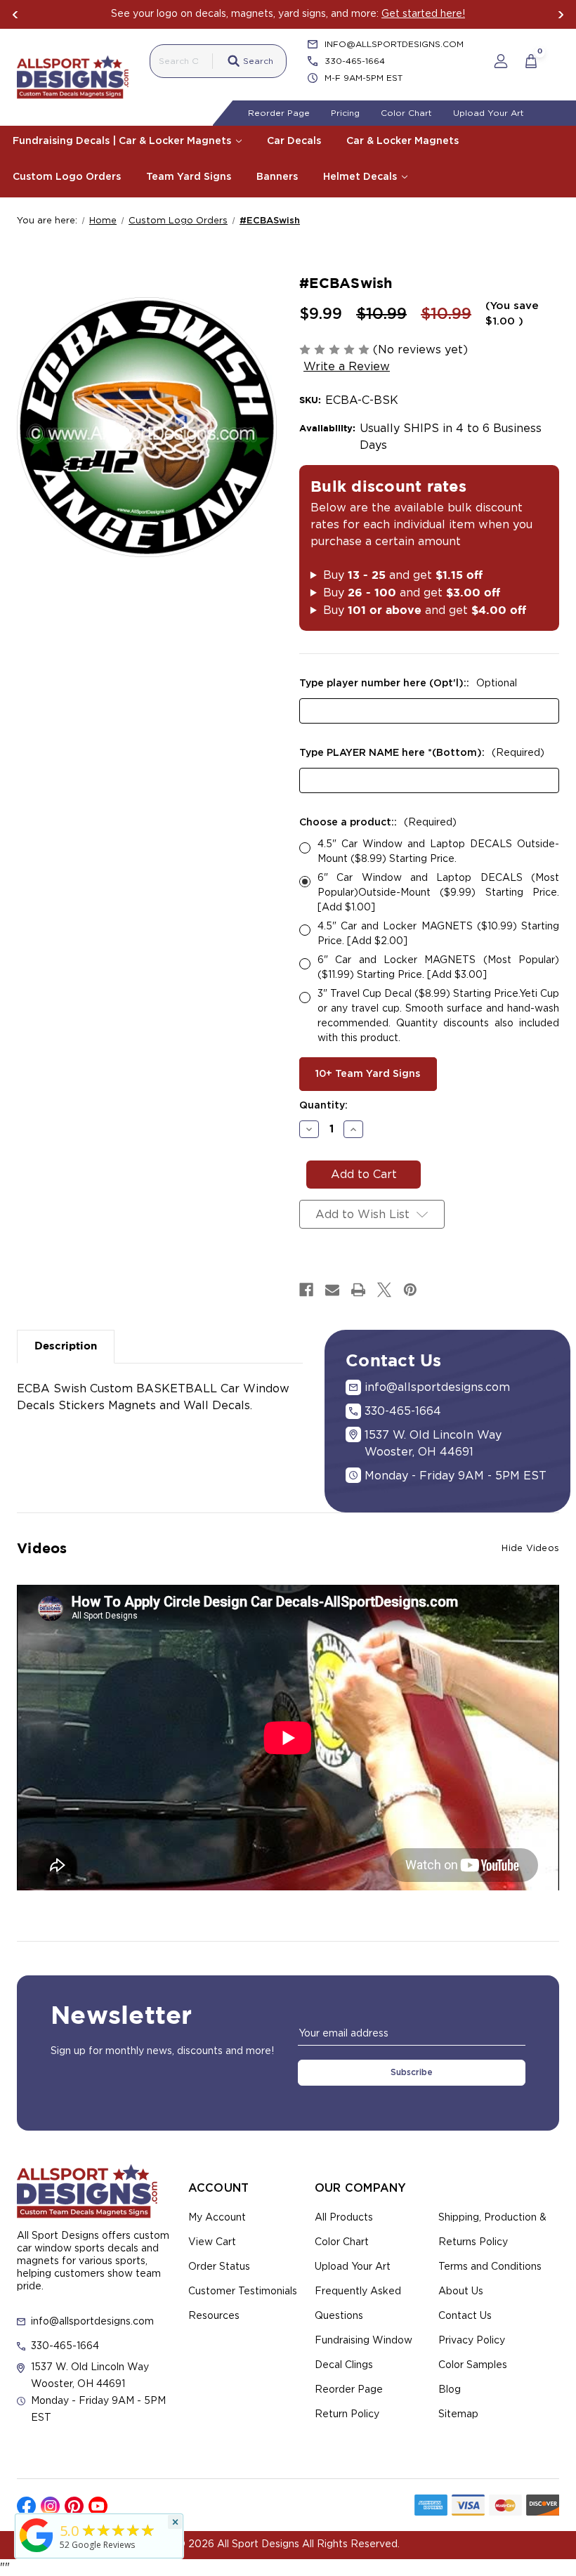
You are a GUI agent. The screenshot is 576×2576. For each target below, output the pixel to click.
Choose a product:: (378, 823)
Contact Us (465, 2316)
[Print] (358, 1290)
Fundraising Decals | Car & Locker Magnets (123, 141)
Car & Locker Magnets (402, 141)
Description (66, 1346)
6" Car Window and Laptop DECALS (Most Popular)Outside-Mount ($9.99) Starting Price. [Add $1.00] (438, 893)
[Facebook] (306, 1290)
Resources (214, 2316)
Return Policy (347, 2414)
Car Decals (294, 141)
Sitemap (458, 2414)
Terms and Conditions (490, 2267)
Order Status (219, 2267)
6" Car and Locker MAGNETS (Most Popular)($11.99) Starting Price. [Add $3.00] (438, 968)
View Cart (212, 2242)
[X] (384, 1290)
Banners (277, 177)
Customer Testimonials (243, 2291)
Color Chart (406, 113)
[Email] (332, 1290)
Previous (15, 15)
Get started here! (423, 14)
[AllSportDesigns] (37, 2552)
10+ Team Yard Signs (368, 1074)
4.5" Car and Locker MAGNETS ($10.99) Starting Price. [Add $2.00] (438, 934)
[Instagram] (50, 2506)
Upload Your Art (489, 113)
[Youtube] (98, 2506)
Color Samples (473, 2365)
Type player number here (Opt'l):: (408, 684)
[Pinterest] (410, 1290)
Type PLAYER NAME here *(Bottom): (422, 753)
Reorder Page (279, 113)
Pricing (345, 113)
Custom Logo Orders (67, 177)
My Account (217, 2218)
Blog (450, 2390)
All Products (344, 2218)
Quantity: (323, 1106)
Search (258, 61)
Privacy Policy (472, 2341)
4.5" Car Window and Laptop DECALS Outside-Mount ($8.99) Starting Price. (438, 852)
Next (561, 15)
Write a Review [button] (347, 367)
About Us (461, 2291)
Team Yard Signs (189, 177)
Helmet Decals (361, 177)
